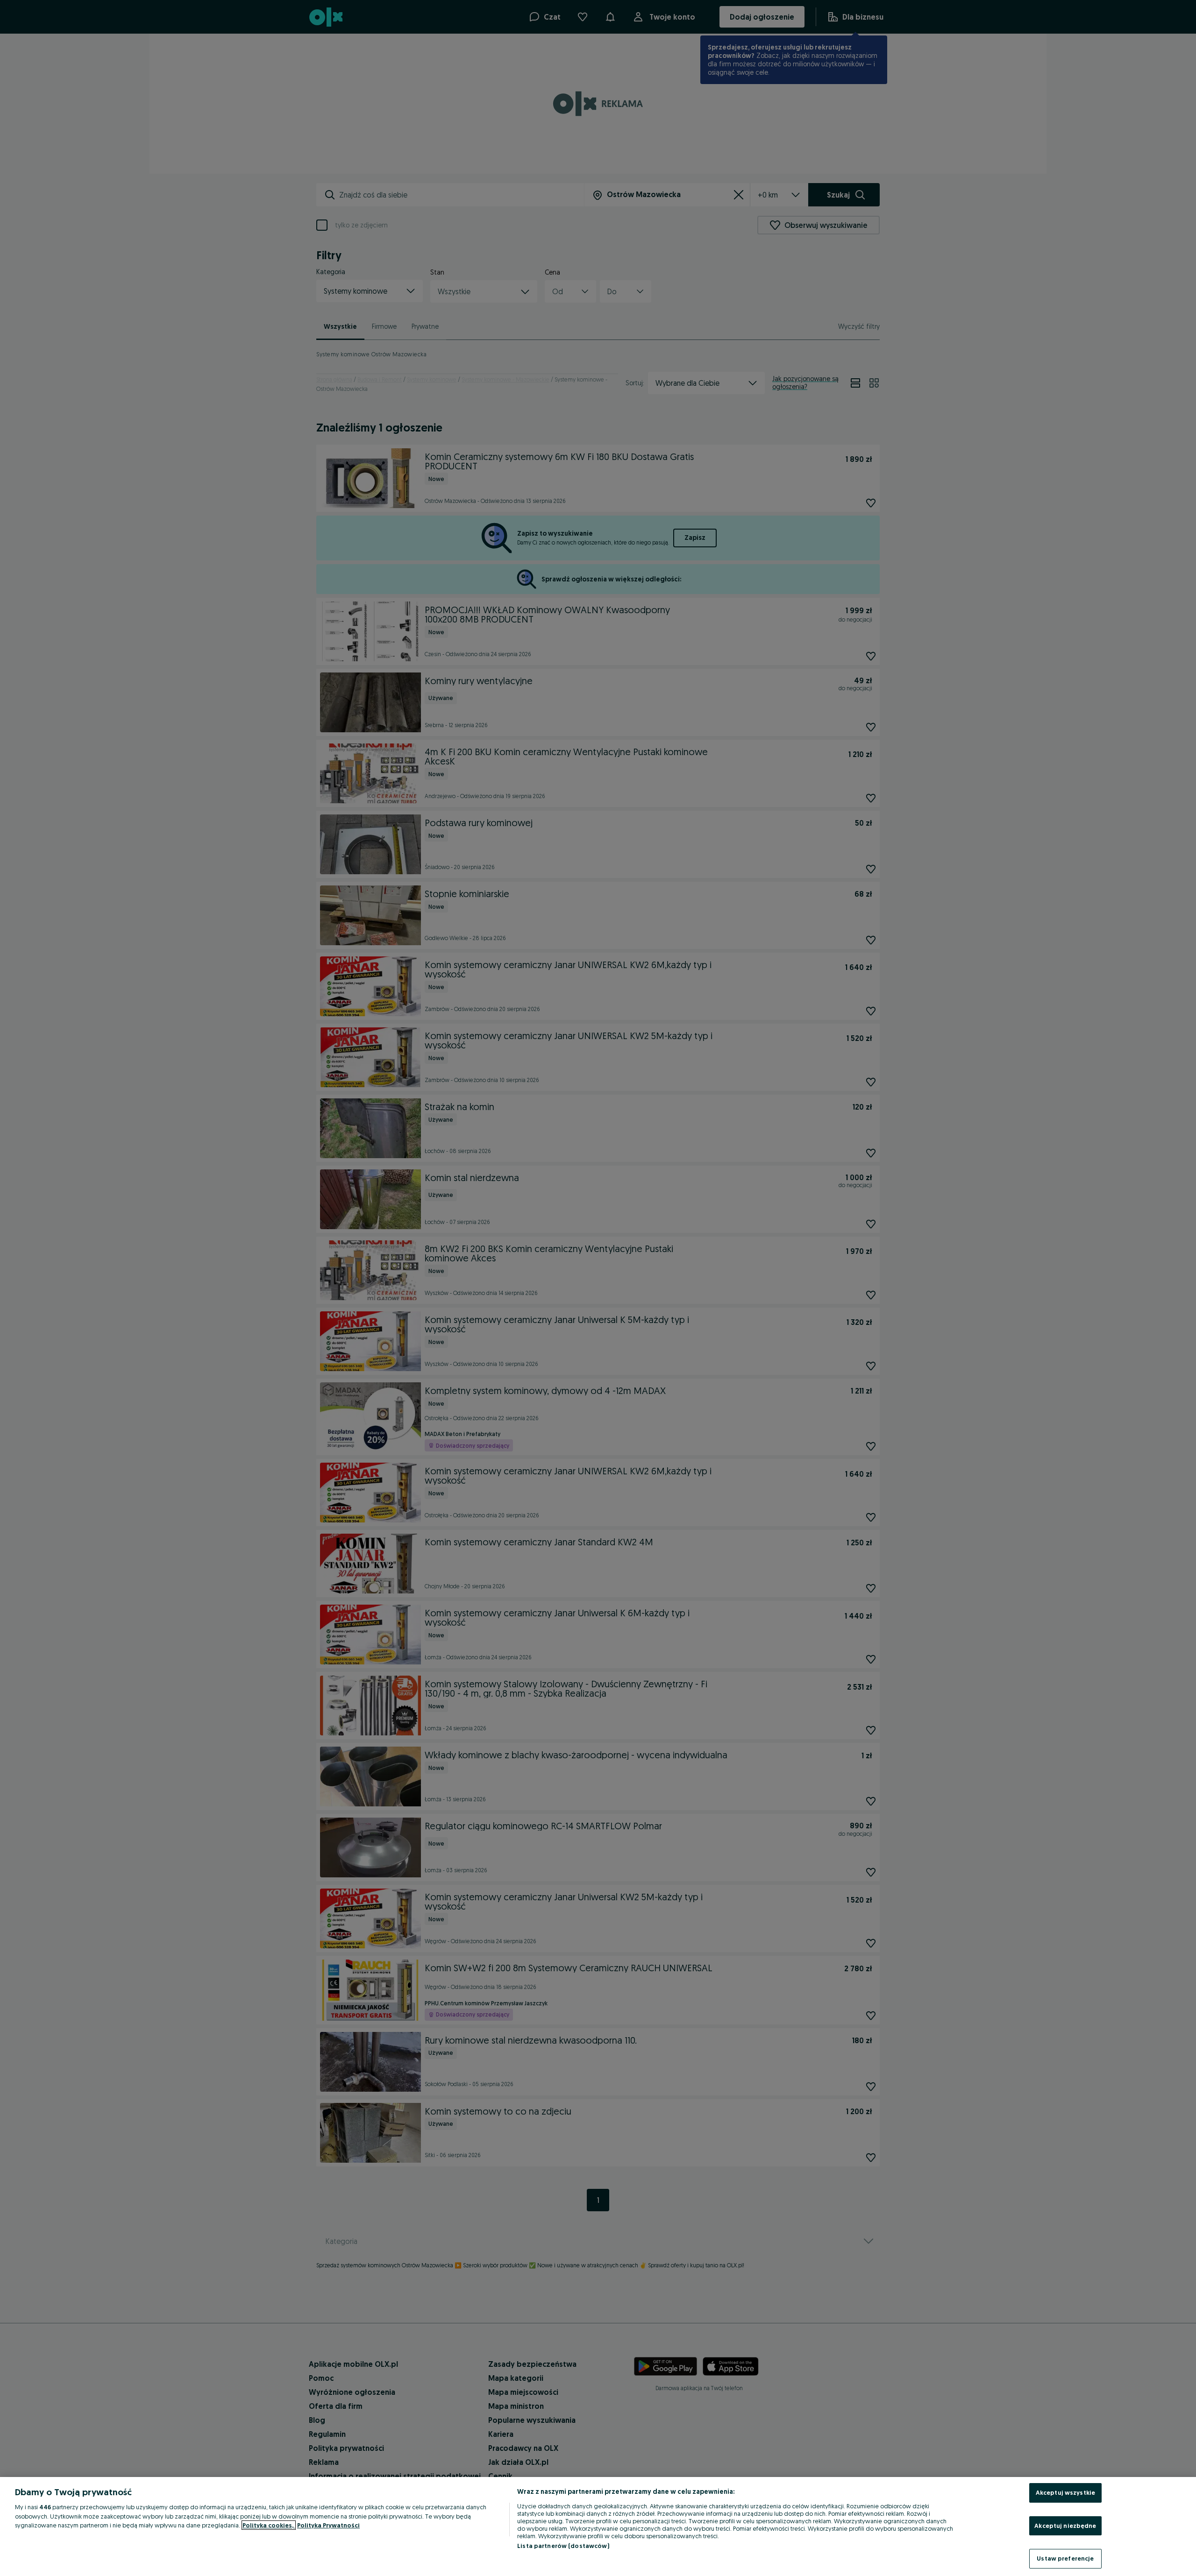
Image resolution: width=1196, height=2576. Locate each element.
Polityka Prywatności (328, 2525)
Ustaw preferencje (1065, 2558)
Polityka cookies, (269, 2525)
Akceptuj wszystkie (1065, 2492)
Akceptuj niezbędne (1065, 2526)
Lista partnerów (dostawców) (563, 2546)
